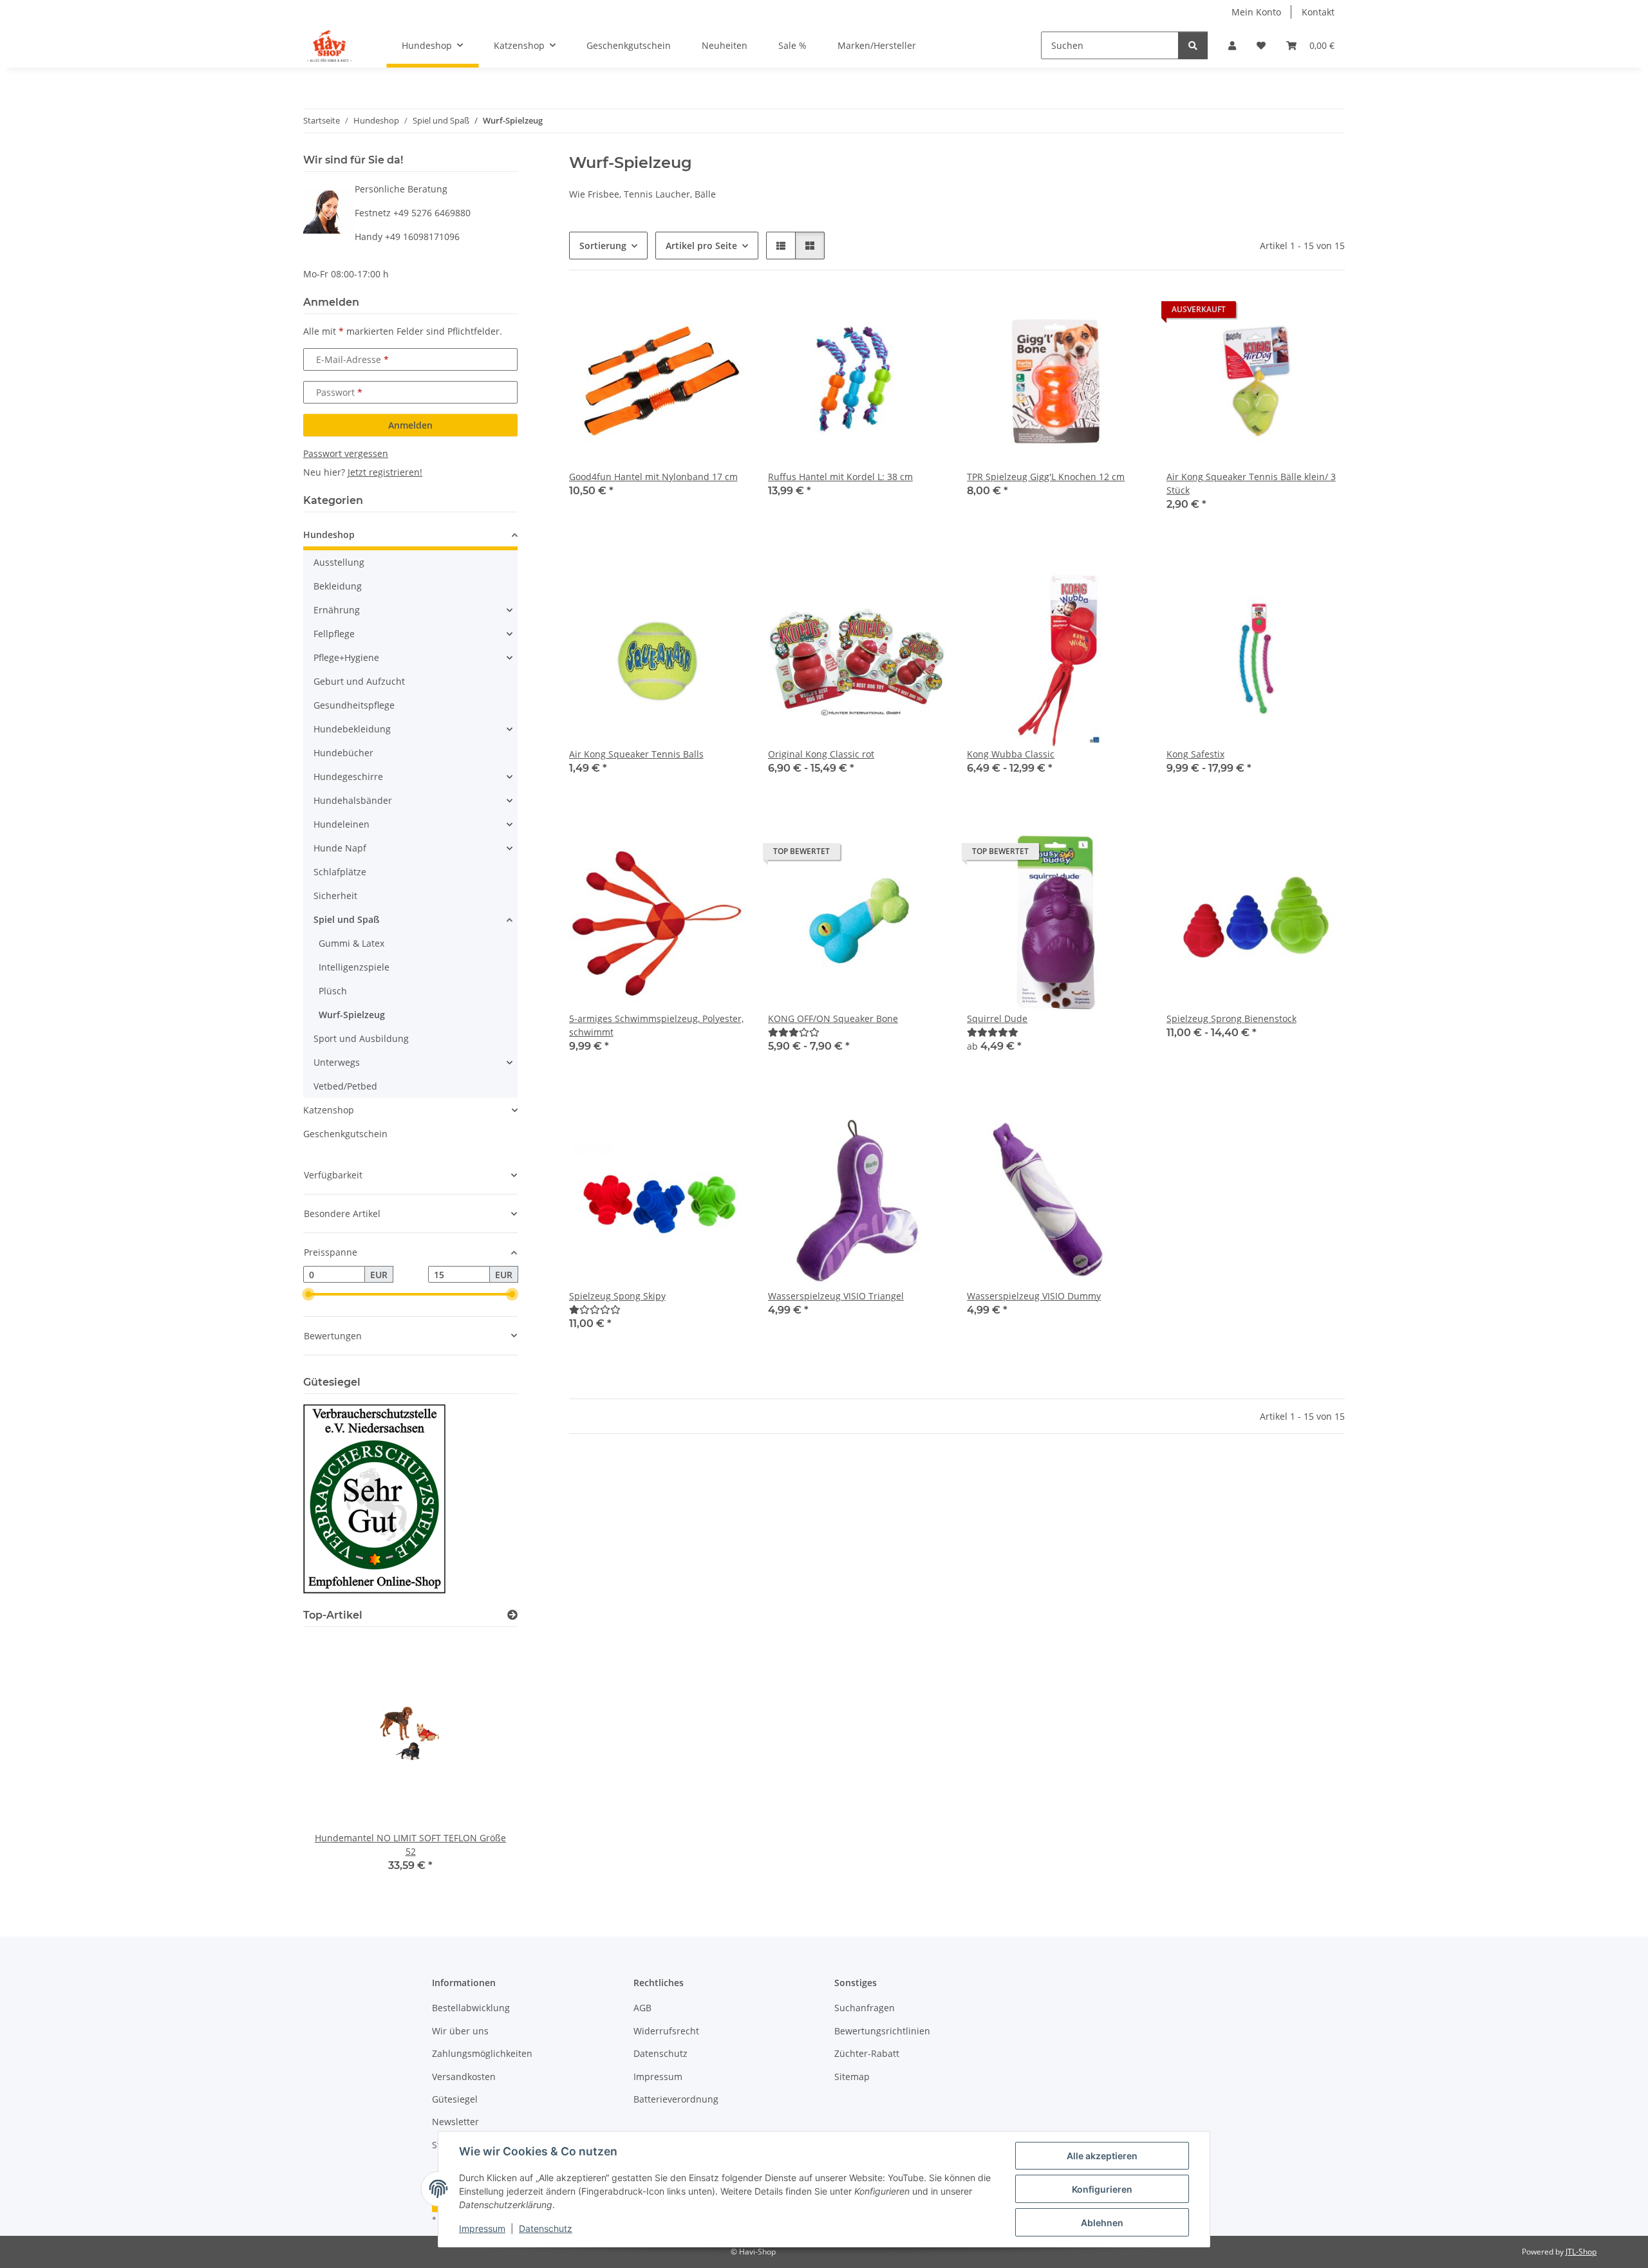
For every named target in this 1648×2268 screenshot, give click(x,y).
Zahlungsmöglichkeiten (482, 2053)
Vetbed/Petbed (345, 1086)
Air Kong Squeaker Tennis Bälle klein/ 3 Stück (1251, 483)
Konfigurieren (1102, 2189)
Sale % (792, 45)
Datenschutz (546, 2228)
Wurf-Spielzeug (352, 1015)
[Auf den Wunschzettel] (726, 313)
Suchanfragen (865, 2008)
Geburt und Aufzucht (359, 681)
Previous (335, 1764)
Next (486, 1764)
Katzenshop (329, 1110)
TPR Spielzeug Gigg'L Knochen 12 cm (1046, 477)
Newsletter (455, 2122)
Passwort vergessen (346, 453)
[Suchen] (1193, 45)
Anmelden (410, 425)
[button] (1232, 45)
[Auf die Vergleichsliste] (692, 313)
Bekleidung (338, 586)
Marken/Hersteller (877, 45)
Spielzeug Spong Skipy (617, 1296)
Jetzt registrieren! (385, 472)
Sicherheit (335, 896)
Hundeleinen (342, 824)
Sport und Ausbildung (361, 1038)
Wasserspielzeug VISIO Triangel (836, 1296)
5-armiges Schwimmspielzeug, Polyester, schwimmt (656, 1025)
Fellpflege (334, 634)
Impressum (482, 2228)
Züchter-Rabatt (867, 2053)
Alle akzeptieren (1102, 2156)
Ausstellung (339, 562)
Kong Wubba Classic (1011, 754)
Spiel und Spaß (346, 919)
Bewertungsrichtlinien (882, 2031)
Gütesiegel (455, 2099)
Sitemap (852, 2077)
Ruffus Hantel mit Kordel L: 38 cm (840, 477)
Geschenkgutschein (345, 1134)
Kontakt (1318, 12)
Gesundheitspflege (354, 705)
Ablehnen (1102, 2223)
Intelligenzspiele (354, 967)
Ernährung (337, 610)
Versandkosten (464, 2077)
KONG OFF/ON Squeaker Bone (833, 1018)
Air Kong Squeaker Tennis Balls (636, 754)
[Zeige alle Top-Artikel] (512, 1615)
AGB (642, 2008)
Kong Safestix (1195, 754)
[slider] (308, 1294)
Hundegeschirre (348, 776)
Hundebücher (343, 753)
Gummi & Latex (351, 943)
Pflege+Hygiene (346, 657)
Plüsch (333, 991)
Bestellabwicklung (471, 2008)
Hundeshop (329, 534)
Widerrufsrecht (666, 2031)
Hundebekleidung (352, 729)
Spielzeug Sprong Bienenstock (1231, 1018)
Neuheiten (725, 45)
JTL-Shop (1581, 2252)
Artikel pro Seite (701, 246)
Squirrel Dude (997, 1018)
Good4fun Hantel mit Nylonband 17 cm (653, 477)
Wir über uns (460, 2031)
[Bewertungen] (794, 1032)
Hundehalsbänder (353, 800)
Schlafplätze (340, 872)
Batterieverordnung (676, 2099)
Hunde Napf (340, 848)
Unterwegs (337, 1062)
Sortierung (603, 246)
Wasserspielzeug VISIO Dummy (1034, 1296)
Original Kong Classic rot (821, 754)
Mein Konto (1256, 12)
